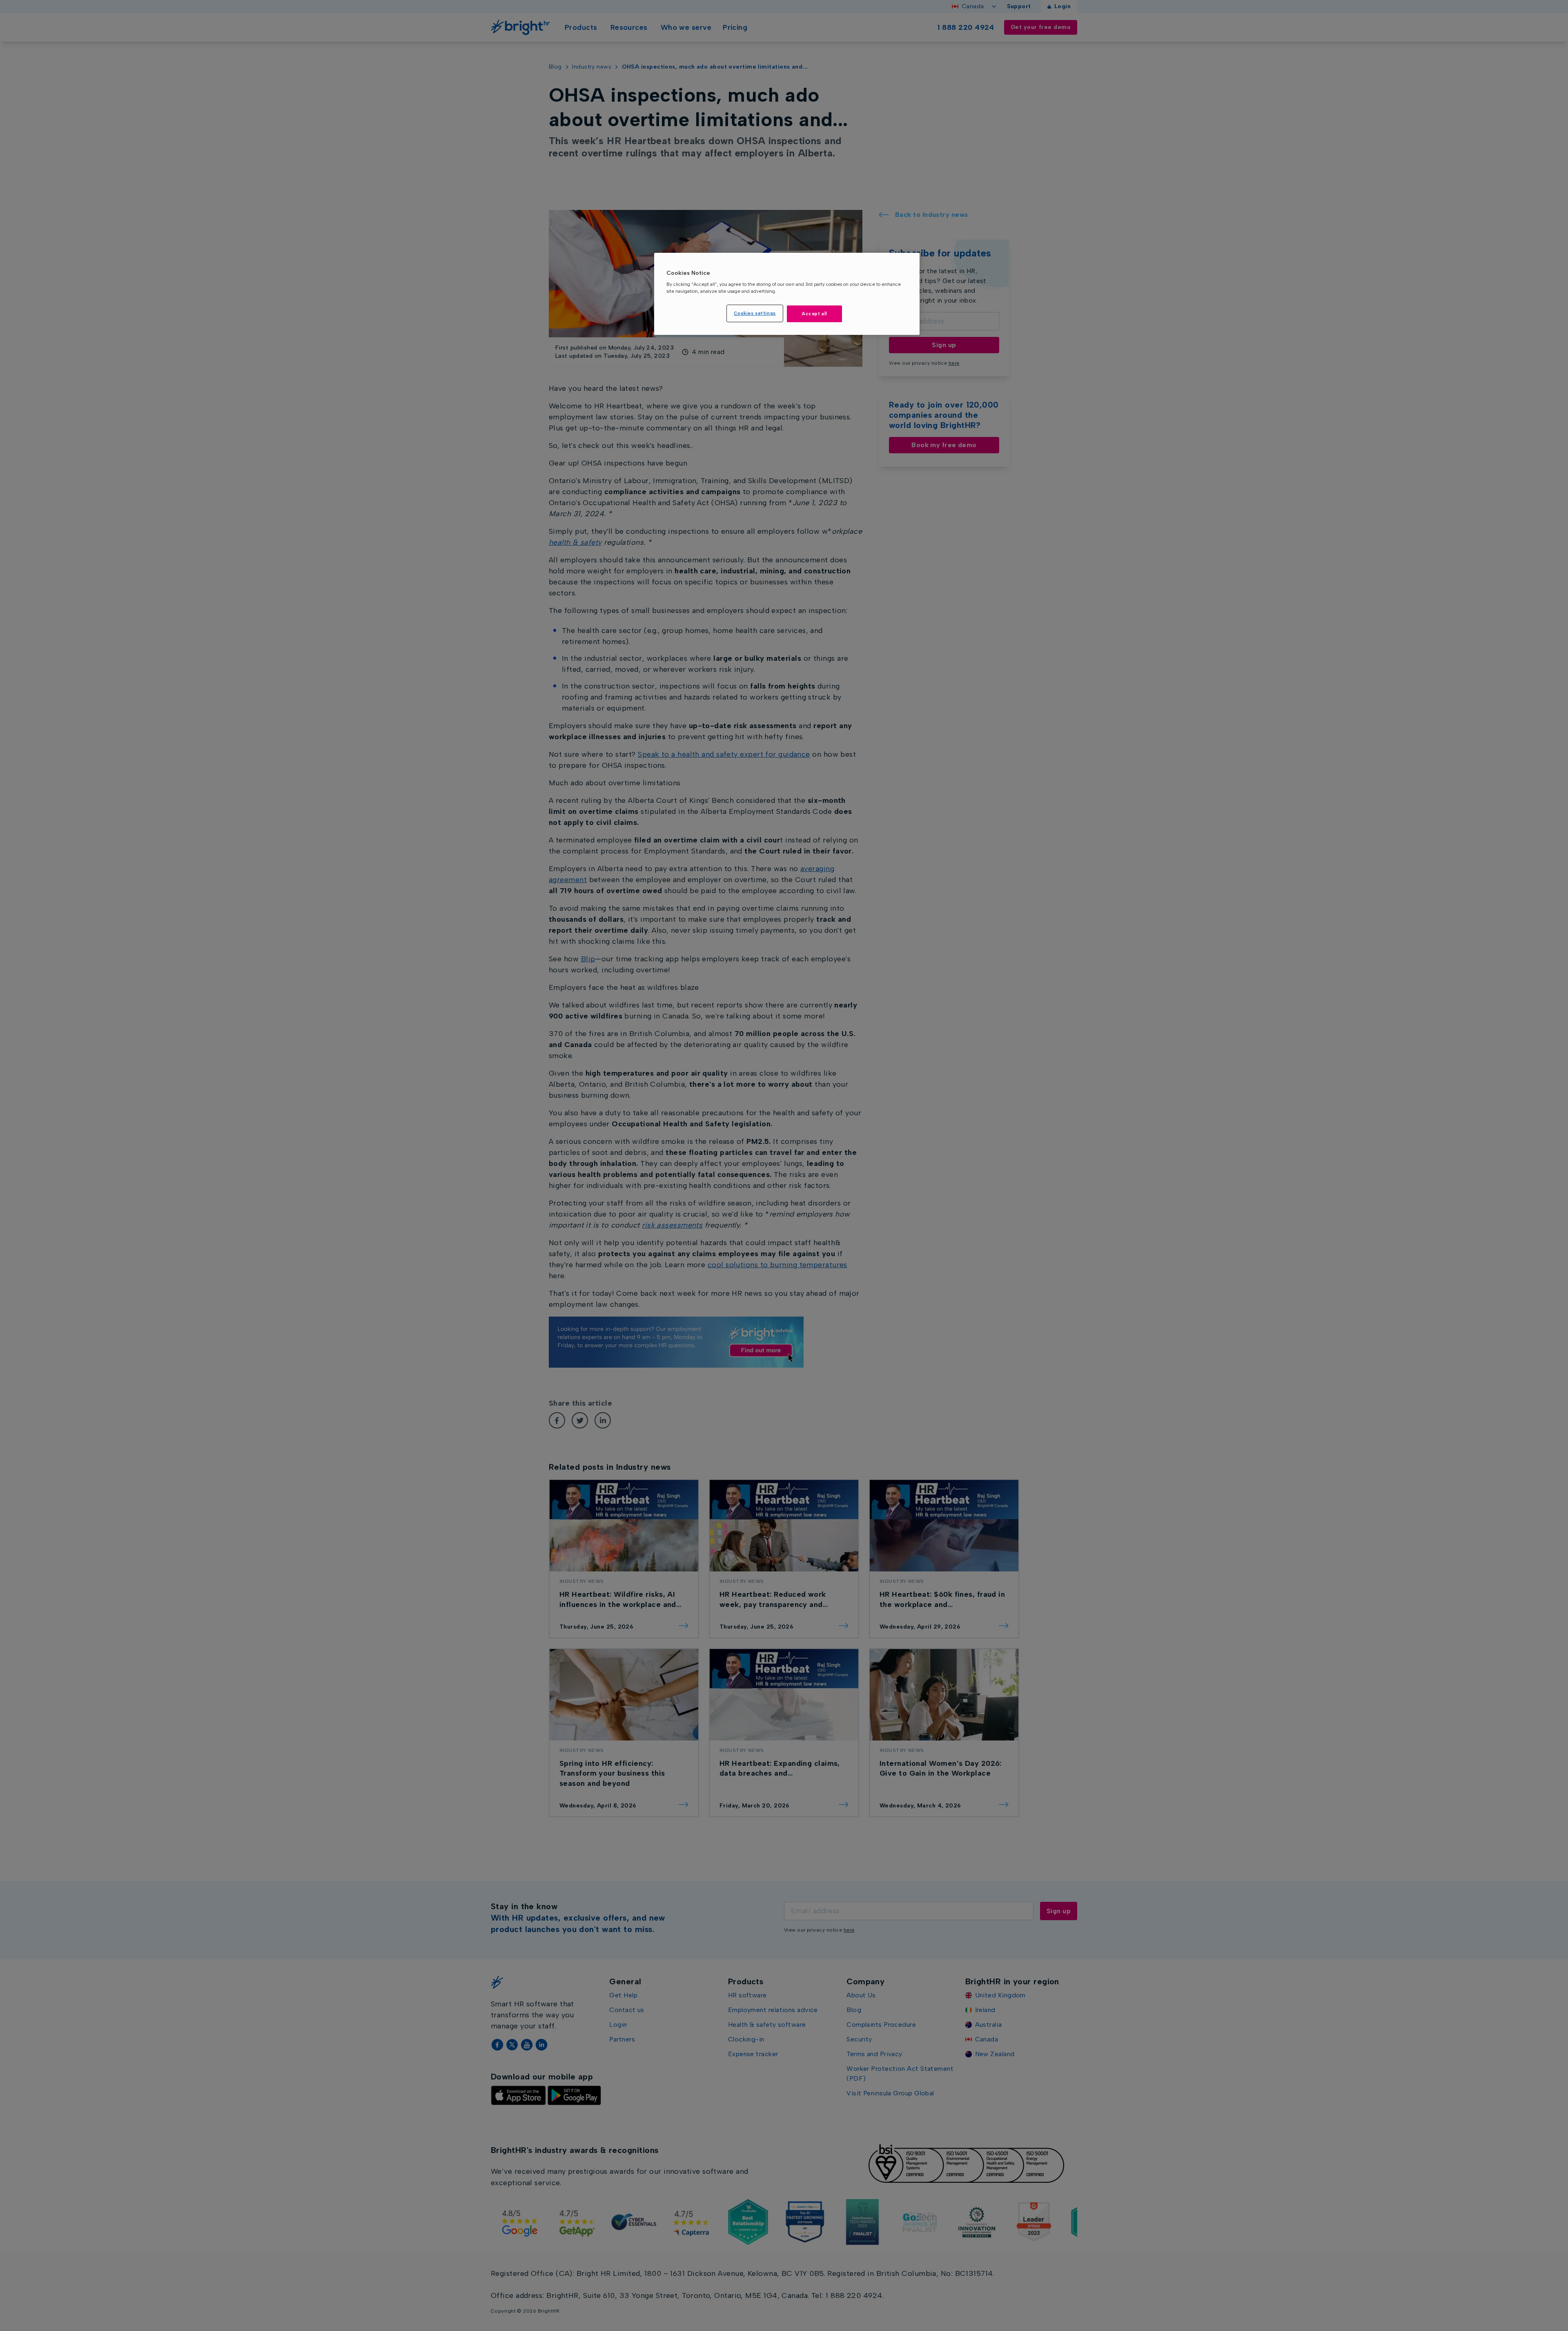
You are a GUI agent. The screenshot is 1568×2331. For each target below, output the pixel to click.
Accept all (814, 314)
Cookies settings (755, 313)
